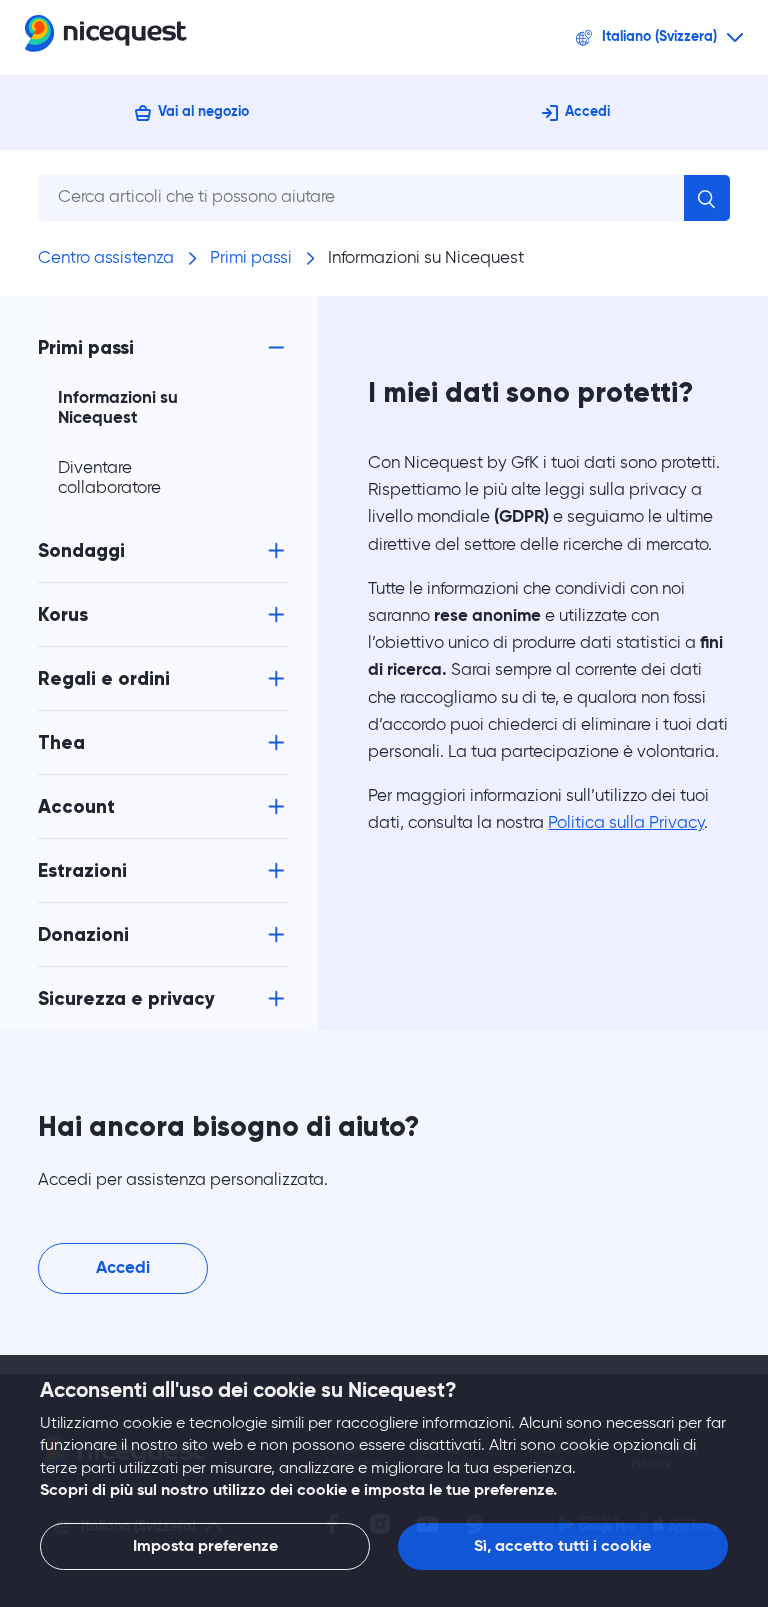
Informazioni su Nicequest (426, 258)
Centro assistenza (106, 258)
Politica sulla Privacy (626, 823)
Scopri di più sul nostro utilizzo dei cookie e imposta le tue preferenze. (298, 1491)
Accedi (587, 112)
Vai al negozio (203, 112)
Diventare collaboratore (109, 478)
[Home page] (106, 37)
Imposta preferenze (205, 1547)
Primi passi (251, 258)
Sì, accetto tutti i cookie (562, 1547)
